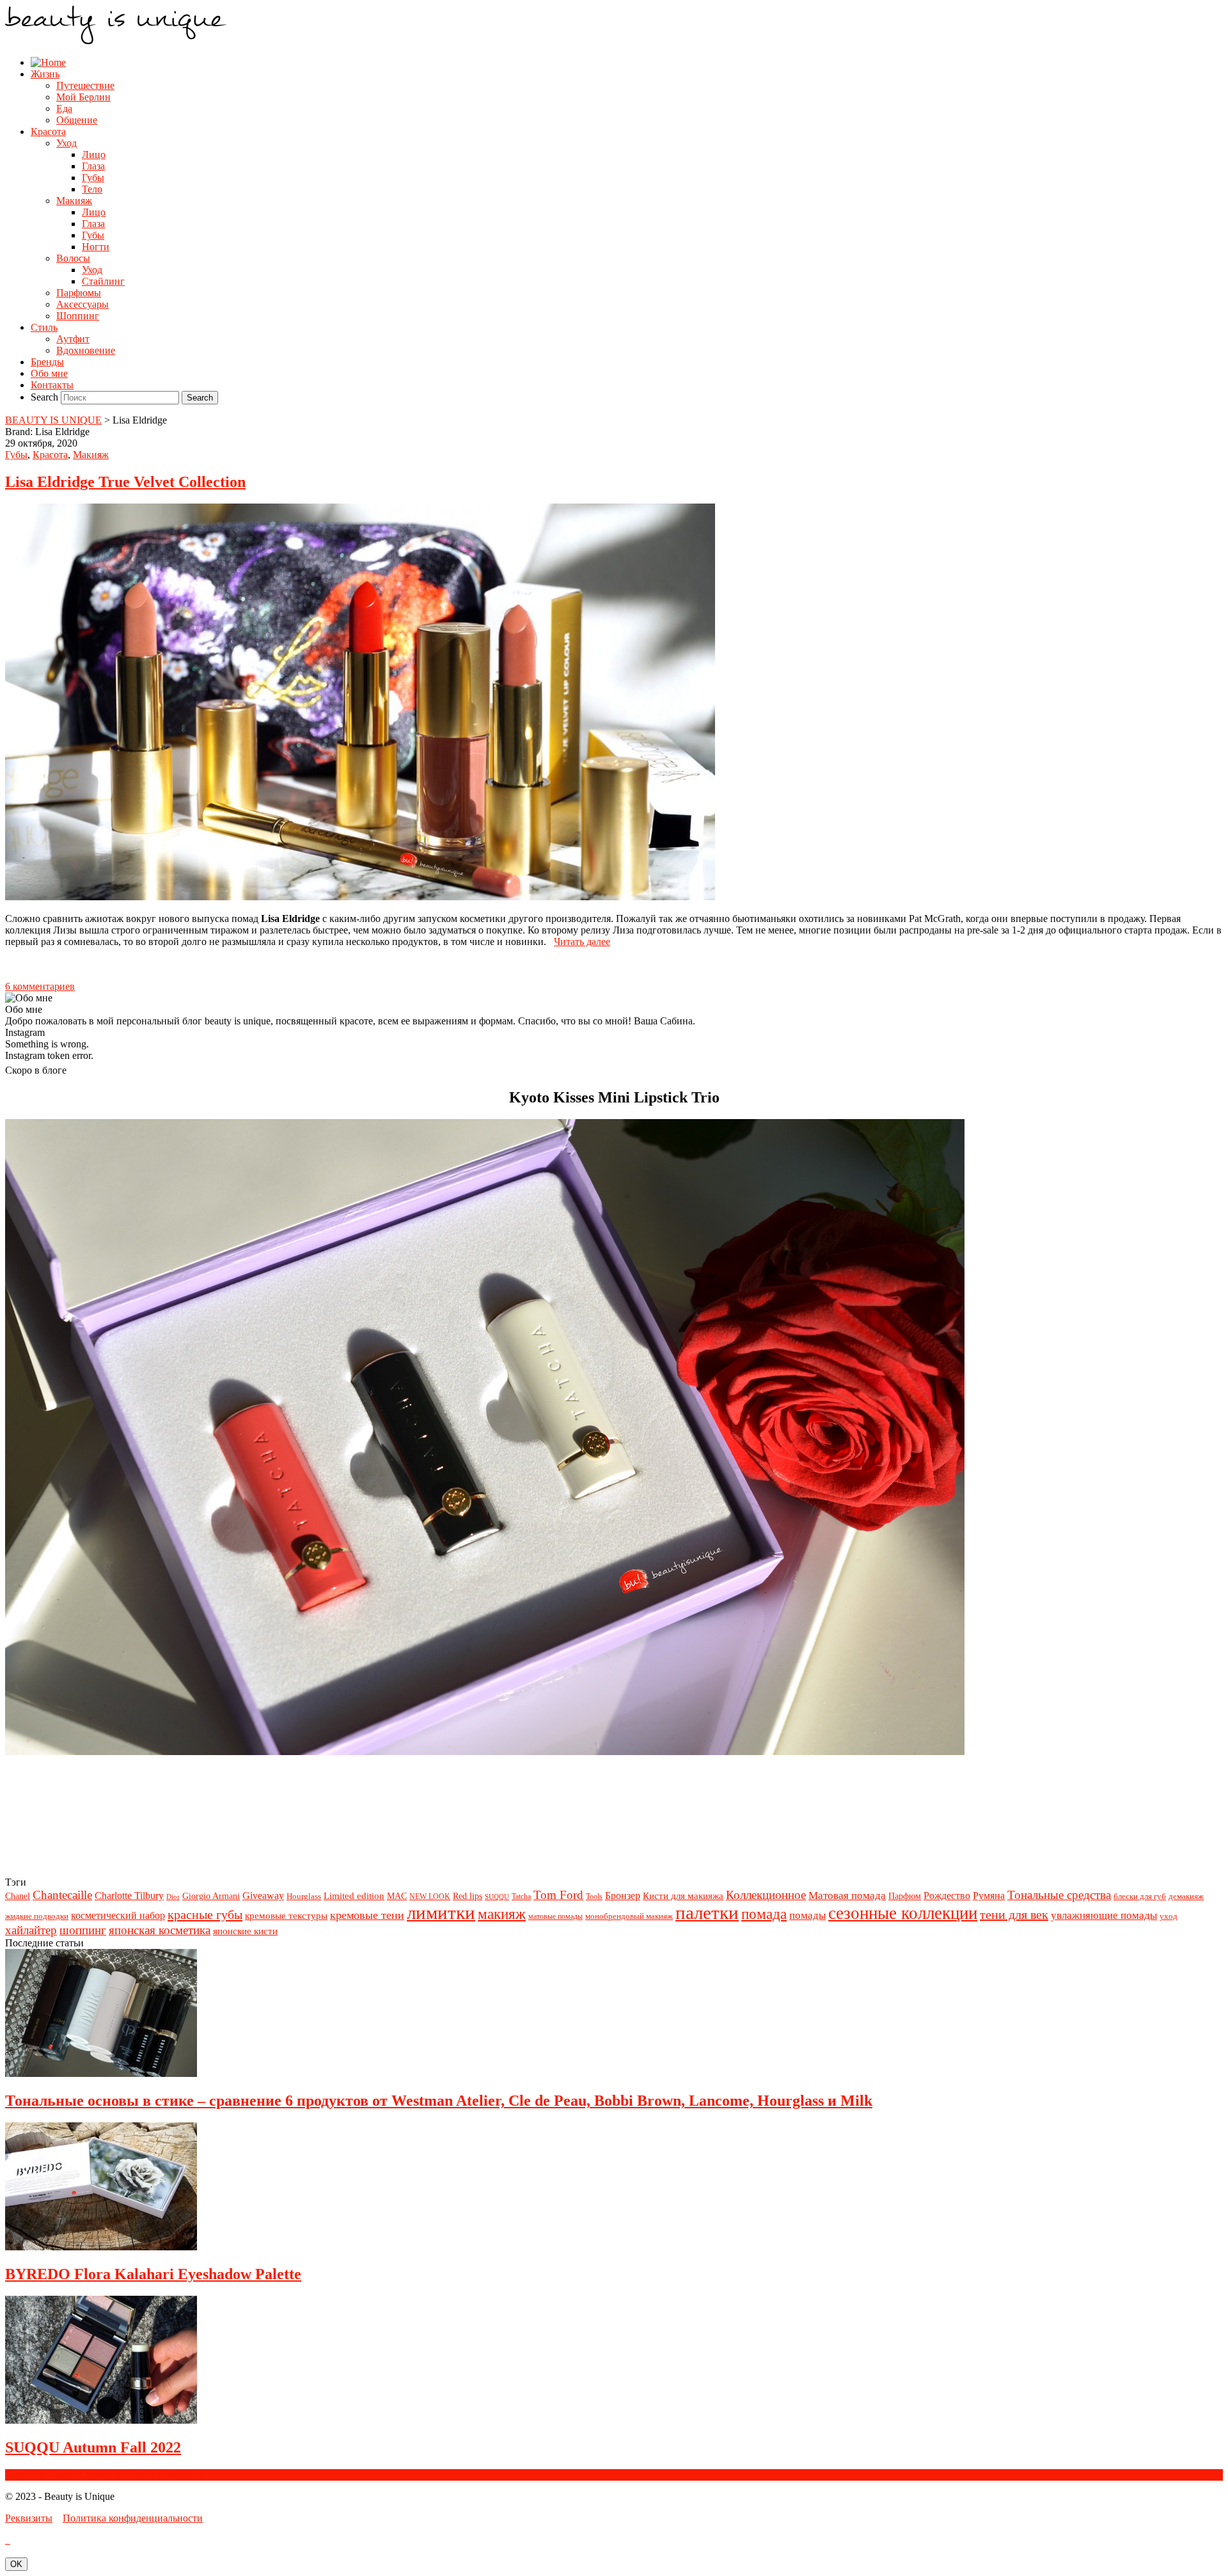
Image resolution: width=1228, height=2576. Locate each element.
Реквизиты (29, 2518)
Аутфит (73, 339)
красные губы (205, 1914)
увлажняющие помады (1104, 1915)
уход (1169, 1916)
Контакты (52, 385)
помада (764, 1914)
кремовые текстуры (286, 1915)
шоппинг (83, 1930)
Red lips (468, 1896)
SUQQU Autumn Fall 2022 (93, 2447)
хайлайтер (31, 1930)
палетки (707, 1912)
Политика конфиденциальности (133, 2518)
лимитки (441, 1912)
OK (16, 2564)
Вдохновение (86, 350)
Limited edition (354, 1896)
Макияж (74, 201)
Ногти (96, 247)
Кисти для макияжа (683, 1896)
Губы (93, 178)
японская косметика (160, 1930)
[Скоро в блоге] (485, 1752)
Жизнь (45, 74)
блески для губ (1140, 1896)
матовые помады (555, 1916)
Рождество (947, 1896)
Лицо (94, 155)
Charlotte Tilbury (129, 1896)
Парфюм (905, 1896)
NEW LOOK (430, 1896)
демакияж (1186, 1896)
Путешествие (85, 85)
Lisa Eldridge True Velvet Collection (125, 482)
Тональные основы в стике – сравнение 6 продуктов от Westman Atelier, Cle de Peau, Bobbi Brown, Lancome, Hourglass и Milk (439, 2101)
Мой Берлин (83, 97)
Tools (594, 1896)
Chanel (18, 1896)
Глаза (93, 166)
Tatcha (521, 1896)
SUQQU (497, 1897)
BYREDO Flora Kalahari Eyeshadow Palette (153, 2274)
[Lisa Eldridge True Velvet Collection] (360, 897)
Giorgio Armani (211, 1896)
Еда (64, 108)
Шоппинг (78, 316)
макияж (502, 1914)
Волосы (73, 258)
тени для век (1014, 1914)
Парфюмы (79, 293)
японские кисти (245, 1931)
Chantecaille (62, 1895)
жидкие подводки (37, 1916)
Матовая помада (847, 1896)
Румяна (989, 1896)
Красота (48, 131)
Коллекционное (766, 1895)
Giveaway (263, 1896)
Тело (92, 189)
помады (807, 1915)
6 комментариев (40, 986)
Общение (77, 120)
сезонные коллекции (903, 1913)
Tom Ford (558, 1895)
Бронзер (623, 1896)
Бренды (47, 362)
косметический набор (118, 1915)
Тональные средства (1059, 1895)
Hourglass (304, 1896)
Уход (67, 143)
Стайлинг (103, 281)
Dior (173, 1897)
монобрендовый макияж (629, 1916)
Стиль (44, 327)
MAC (397, 1896)
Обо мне (49, 373)
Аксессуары (83, 304)
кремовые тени (367, 1915)
